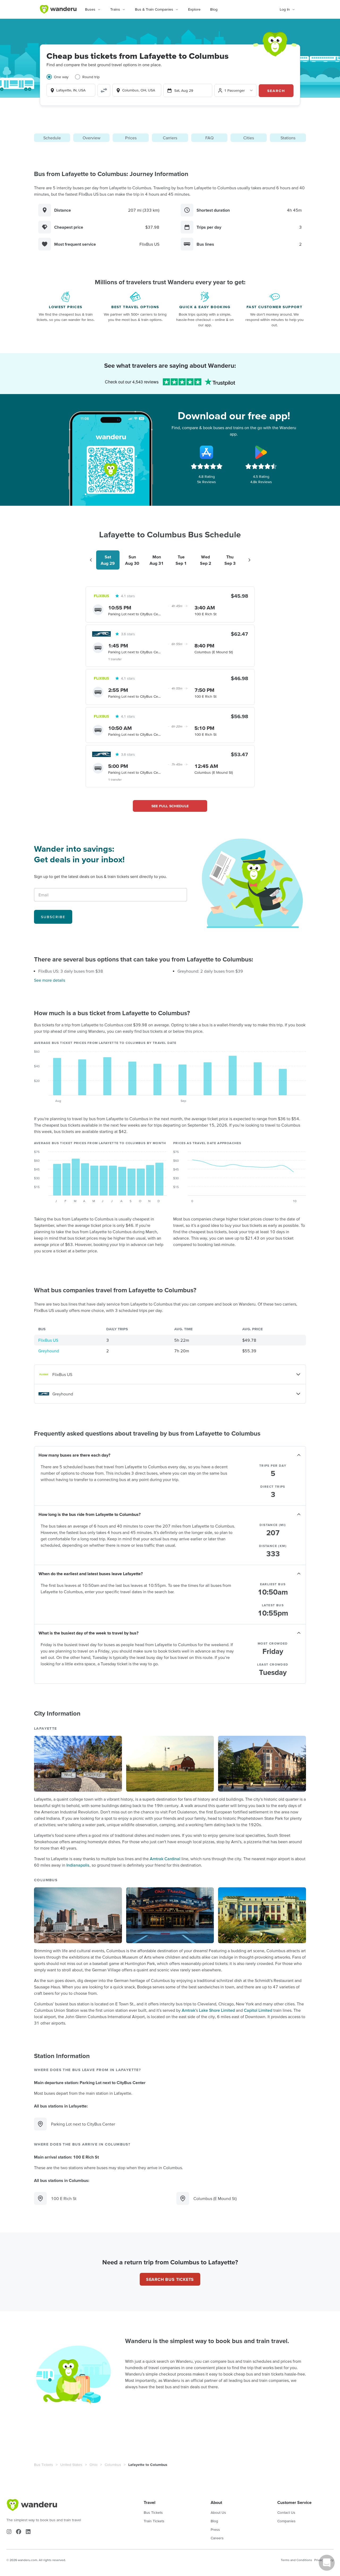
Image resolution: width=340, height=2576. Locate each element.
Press (215, 2529)
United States (71, 2465)
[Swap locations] (104, 90)
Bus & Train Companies (154, 9)
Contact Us (286, 2512)
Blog (214, 9)
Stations (288, 138)
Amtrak (188, 2010)
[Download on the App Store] (207, 452)
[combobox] (71, 90)
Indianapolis (78, 1865)
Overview (92, 138)
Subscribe (53, 917)
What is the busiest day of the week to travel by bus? (88, 1633)
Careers (217, 2538)
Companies (286, 2521)
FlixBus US (48, 1340)
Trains (115, 9)
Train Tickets (154, 2521)
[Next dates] (249, 560)
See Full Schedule (170, 806)
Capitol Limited (258, 2010)
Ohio (93, 2465)
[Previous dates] (91, 560)
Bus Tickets (44, 2465)
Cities (249, 138)
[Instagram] (9, 2532)
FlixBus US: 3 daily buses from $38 (71, 971)
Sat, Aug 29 (184, 90)
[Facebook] (19, 2532)
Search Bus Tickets (170, 2279)
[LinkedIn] (28, 2532)
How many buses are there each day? (74, 1455)
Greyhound (49, 1351)
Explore (194, 9)
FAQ (209, 138)
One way (61, 77)
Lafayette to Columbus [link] (148, 2465)
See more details (50, 980)
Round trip (91, 77)
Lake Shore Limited (217, 2010)
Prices (131, 138)
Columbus (113, 2465)
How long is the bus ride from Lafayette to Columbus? (90, 1514)
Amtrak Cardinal (165, 1859)
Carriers (170, 138)
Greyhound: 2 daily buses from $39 (210, 971)
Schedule (52, 138)
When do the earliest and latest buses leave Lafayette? (91, 1574)
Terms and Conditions (296, 2560)
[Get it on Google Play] (261, 452)
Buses (90, 9)
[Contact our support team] (327, 2563)
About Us (218, 2512)
